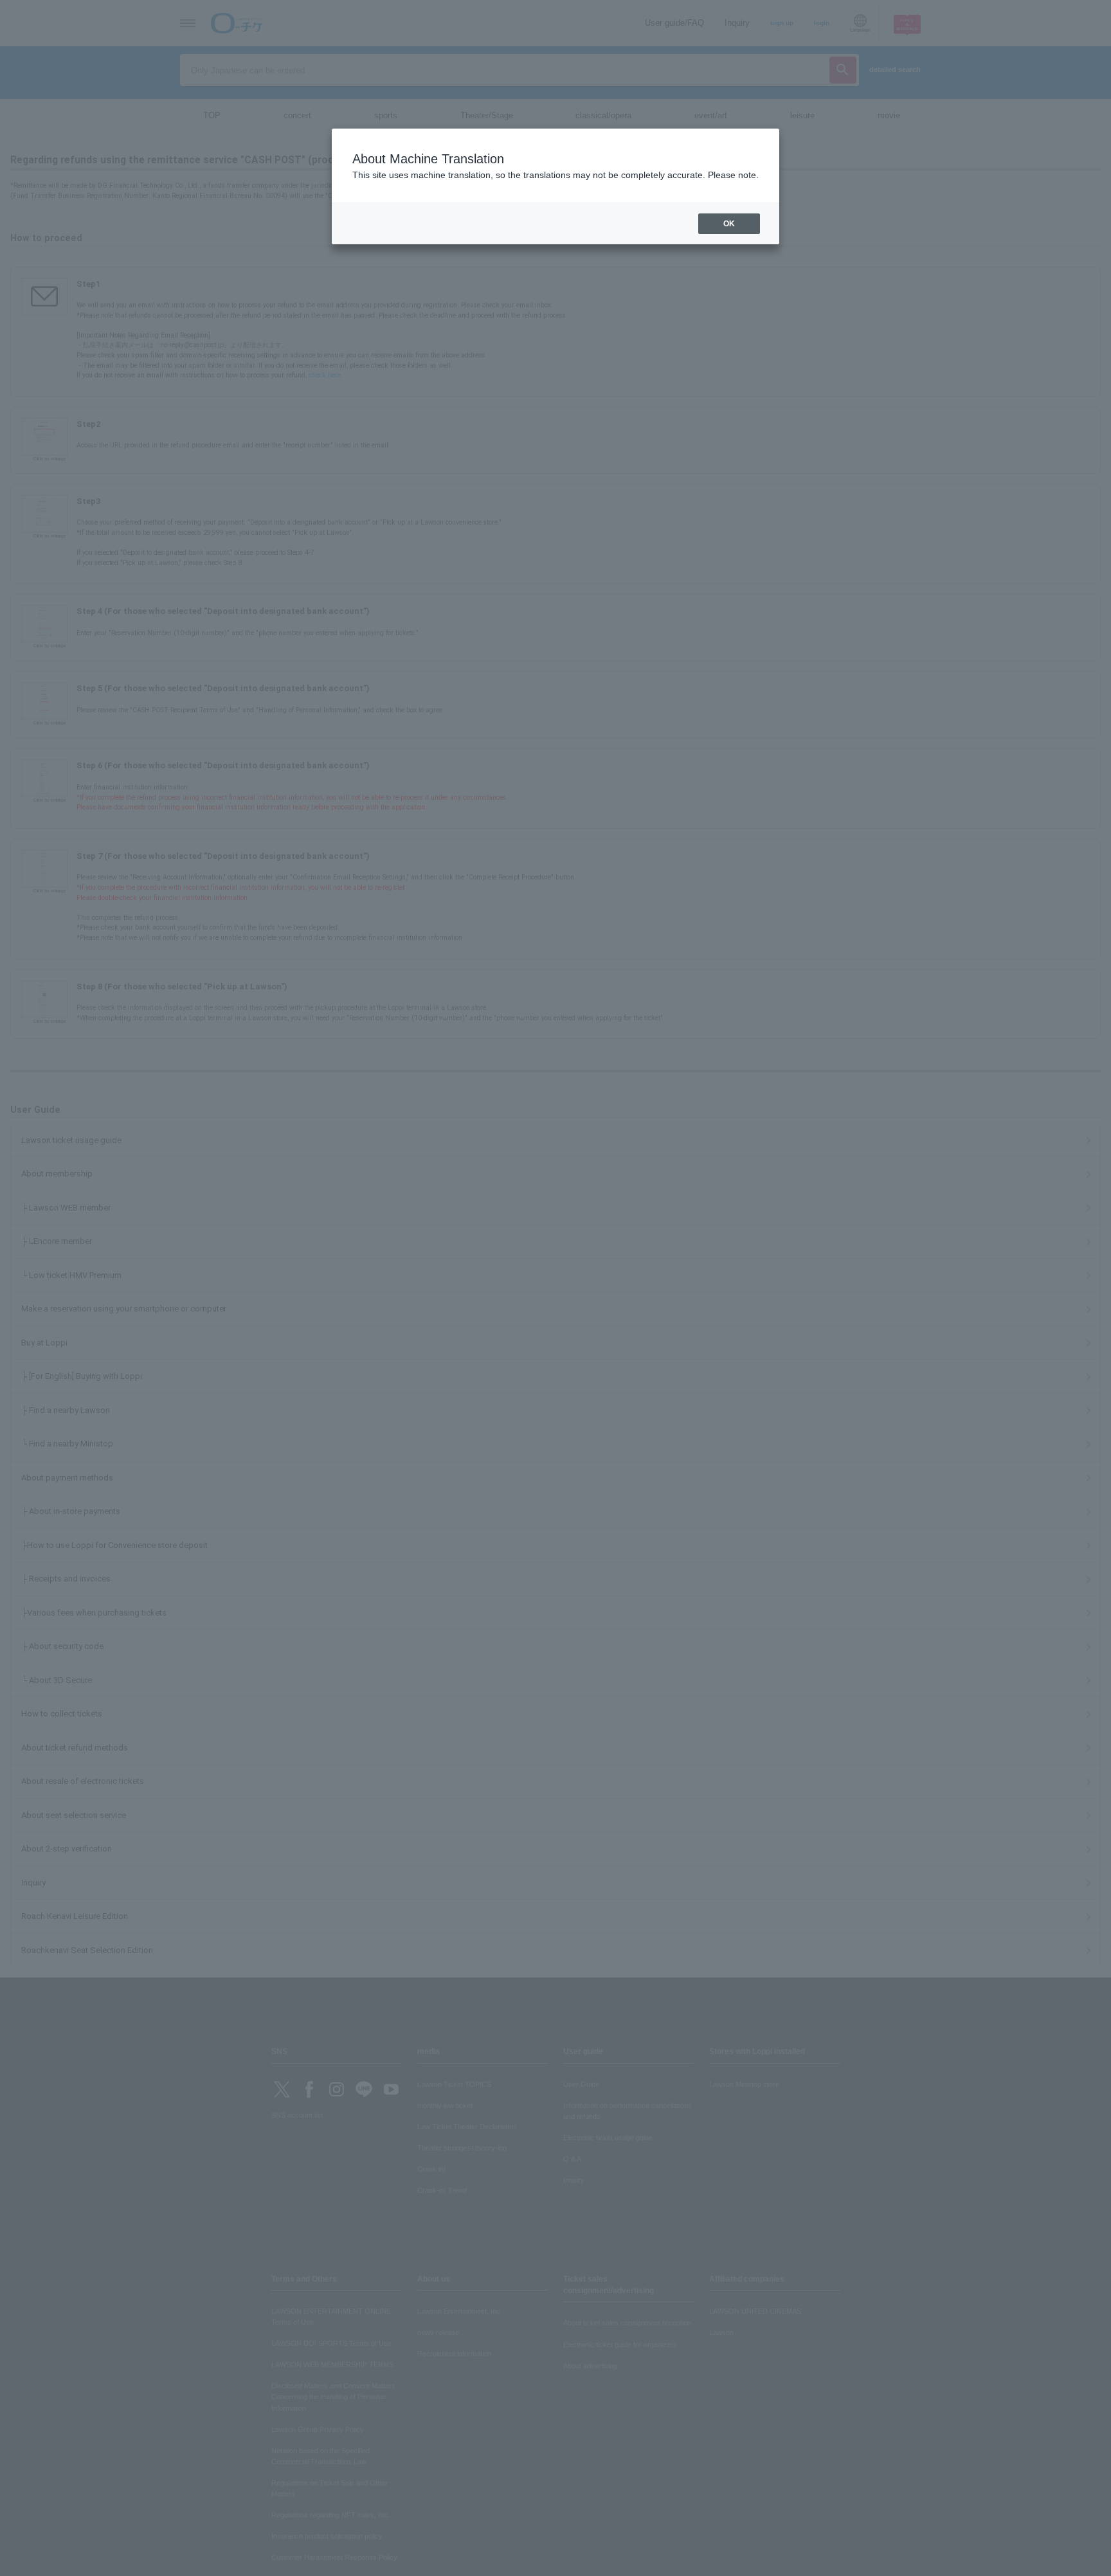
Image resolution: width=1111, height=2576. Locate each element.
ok (729, 224)
